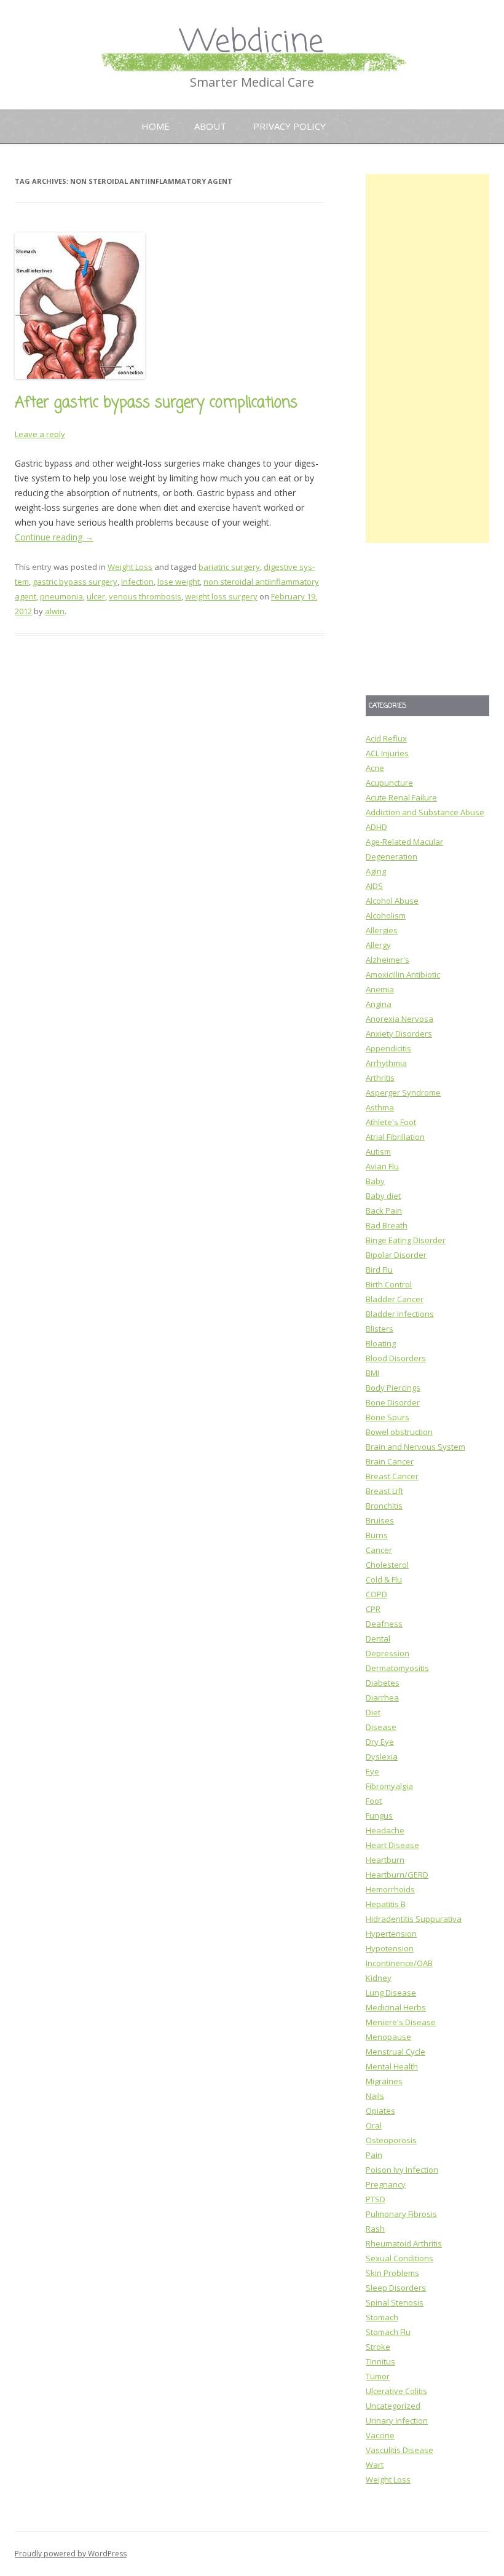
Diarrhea (382, 1697)
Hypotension (390, 1948)
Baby (375, 1181)
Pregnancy (386, 2184)
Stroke (378, 2347)
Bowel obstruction (399, 1432)
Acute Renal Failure (401, 797)
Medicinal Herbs (396, 2007)
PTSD (376, 2199)
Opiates (380, 2111)
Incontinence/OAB (399, 1963)
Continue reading (54, 537)
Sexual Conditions (400, 2258)
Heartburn (385, 1860)
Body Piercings (393, 1388)
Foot (374, 1801)
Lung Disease (391, 1993)
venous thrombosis (145, 596)
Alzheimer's (388, 960)
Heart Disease (392, 1845)
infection (137, 582)
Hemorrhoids (390, 1889)
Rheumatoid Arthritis (404, 2243)
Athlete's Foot (391, 1122)
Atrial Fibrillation (395, 1137)
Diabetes (383, 1683)
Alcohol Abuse (392, 901)
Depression (388, 1653)
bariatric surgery (229, 567)
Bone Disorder (393, 1402)
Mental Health (392, 2066)
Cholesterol (387, 1565)
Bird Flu (379, 1270)
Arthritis (380, 1078)
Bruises (380, 1520)
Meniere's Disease (401, 2022)
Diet (373, 1712)
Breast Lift (384, 1491)
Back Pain (384, 1211)
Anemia (380, 989)
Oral (374, 2125)
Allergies (382, 930)
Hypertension (391, 1934)
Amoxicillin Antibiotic (403, 974)
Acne (375, 768)
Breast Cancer (392, 1476)
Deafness (384, 1624)
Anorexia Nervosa (400, 1019)
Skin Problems (392, 2273)
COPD (376, 1594)
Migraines (384, 2081)
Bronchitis (384, 1506)
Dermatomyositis (397, 1668)
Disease (381, 1727)
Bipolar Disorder (396, 1255)
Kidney (379, 1978)
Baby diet (383, 1196)
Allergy (378, 945)
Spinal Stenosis (395, 2302)
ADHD (376, 827)
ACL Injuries (387, 753)
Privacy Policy (289, 126)
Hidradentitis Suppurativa (414, 1919)
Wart (375, 2465)
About (210, 126)
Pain (374, 2155)
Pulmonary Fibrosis (401, 2214)
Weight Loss (130, 567)
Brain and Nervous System (415, 1447)
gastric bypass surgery (75, 582)
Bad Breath (387, 1225)
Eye (372, 1771)
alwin (55, 611)
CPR (373, 1609)
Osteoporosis (391, 2140)
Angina (379, 1004)
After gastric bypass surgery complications (156, 403)
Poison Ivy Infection (402, 2170)
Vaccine (380, 2435)
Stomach (382, 2317)
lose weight (179, 582)
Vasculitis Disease (400, 2450)
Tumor (378, 2376)
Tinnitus (380, 2361)
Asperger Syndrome (403, 1092)
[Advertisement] (427, 358)
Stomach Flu (388, 2332)
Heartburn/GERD (397, 1875)
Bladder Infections (400, 1314)
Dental (378, 1638)
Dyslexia (382, 1756)
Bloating (381, 1343)
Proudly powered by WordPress (71, 2554)
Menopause (388, 2037)
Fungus (379, 1815)
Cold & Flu (384, 1579)
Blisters (380, 1329)
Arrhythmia (386, 1063)
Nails (375, 2096)
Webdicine (252, 43)
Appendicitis (388, 1048)
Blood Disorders (396, 1358)
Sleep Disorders (396, 2288)
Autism (378, 1152)
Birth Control (389, 1284)
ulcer (96, 596)
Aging (376, 871)
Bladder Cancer (395, 1299)
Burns (377, 1535)
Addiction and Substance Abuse (425, 812)
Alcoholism (386, 915)
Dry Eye (380, 1742)
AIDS (374, 886)
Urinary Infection (397, 2420)
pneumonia (61, 596)
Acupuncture (389, 783)
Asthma (380, 1107)
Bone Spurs (388, 1417)
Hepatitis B (386, 1904)
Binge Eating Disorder (406, 1240)
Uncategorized (393, 2406)
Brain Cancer (390, 1461)
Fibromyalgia (389, 1786)
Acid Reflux (386, 738)
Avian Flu (382, 1166)
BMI (372, 1373)
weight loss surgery (221, 596)
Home (156, 126)
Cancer (379, 1550)
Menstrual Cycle (396, 2052)
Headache (385, 1830)
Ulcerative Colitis (396, 2391)
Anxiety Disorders (399, 1033)
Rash (375, 2229)
